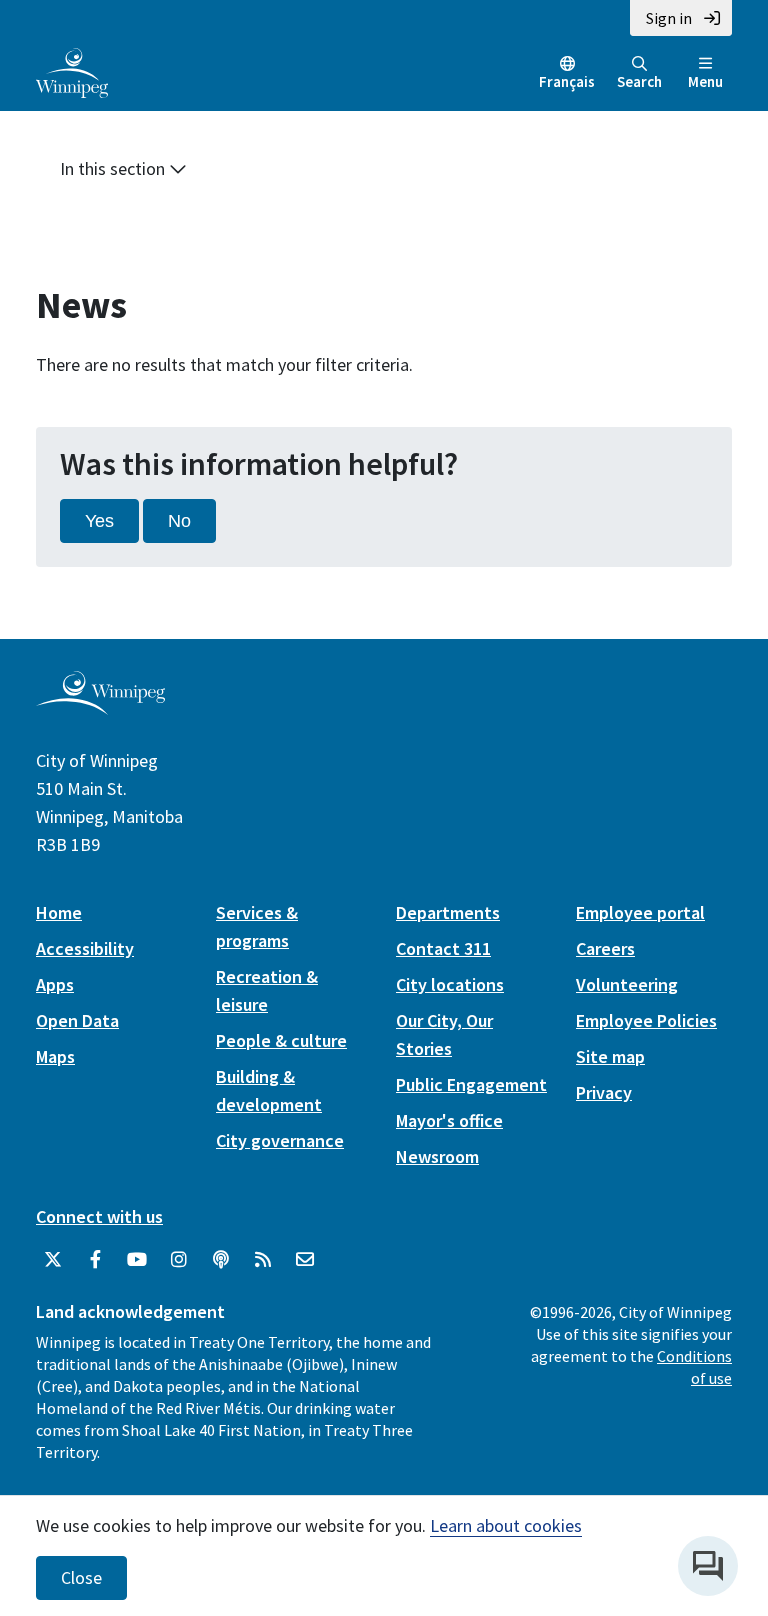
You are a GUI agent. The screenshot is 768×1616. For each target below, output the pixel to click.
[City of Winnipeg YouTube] (137, 1260)
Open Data (77, 1020)
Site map (610, 1056)
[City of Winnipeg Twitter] (53, 1260)
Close (81, 1578)
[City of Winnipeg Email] (305, 1260)
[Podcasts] (221, 1260)
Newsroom (437, 1156)
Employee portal (640, 912)
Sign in (669, 18)
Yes (99, 521)
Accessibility (85, 948)
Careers (605, 948)
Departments (448, 912)
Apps (55, 984)
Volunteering (627, 984)
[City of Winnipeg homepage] (100, 706)
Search (639, 81)
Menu (705, 81)
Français (567, 81)
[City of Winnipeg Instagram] (179, 1260)
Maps (55, 1056)
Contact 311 (443, 948)
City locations (450, 984)
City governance (280, 1140)
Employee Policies (646, 1020)
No (179, 521)
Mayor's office (449, 1120)
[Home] (72, 71)
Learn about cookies (506, 1525)
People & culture (281, 1040)
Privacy (604, 1092)
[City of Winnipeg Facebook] (95, 1260)
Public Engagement (471, 1084)
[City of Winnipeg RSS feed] (263, 1260)
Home (59, 912)
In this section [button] (114, 168)
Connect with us (99, 1216)
